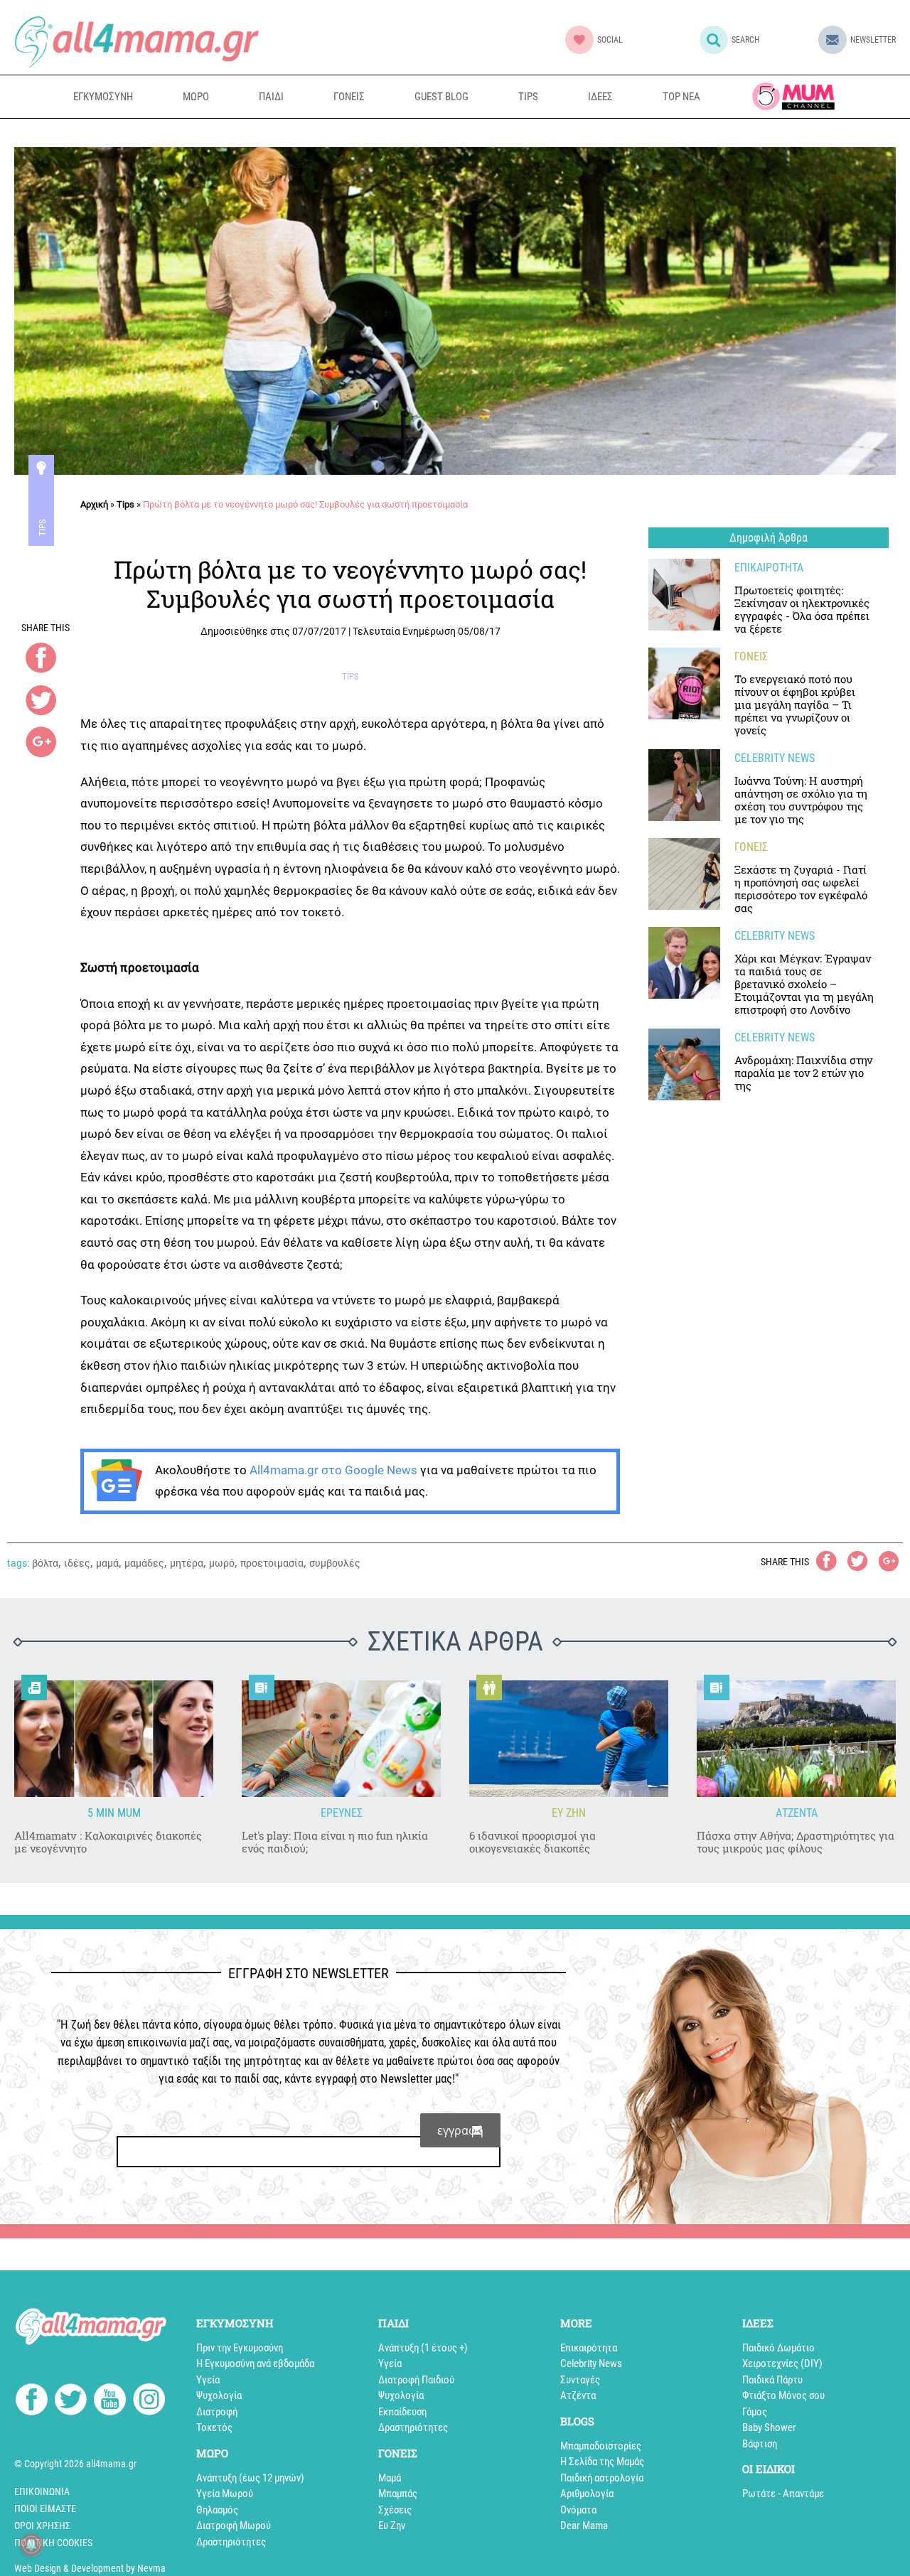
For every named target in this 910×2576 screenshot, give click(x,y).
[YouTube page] (110, 2402)
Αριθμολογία (587, 2494)
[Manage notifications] (31, 2545)
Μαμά (390, 2478)
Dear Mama (584, 2526)
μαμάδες (144, 1563)
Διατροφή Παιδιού (416, 2380)
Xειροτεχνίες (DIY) (782, 2363)
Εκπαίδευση (402, 2412)
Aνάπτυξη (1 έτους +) (423, 2348)
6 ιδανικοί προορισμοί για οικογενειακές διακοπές (532, 1842)
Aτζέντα (578, 2395)
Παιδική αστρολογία (602, 2478)
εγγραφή (460, 2130)
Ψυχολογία (219, 2395)
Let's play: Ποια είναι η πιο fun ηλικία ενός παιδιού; (335, 1842)
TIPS (528, 97)
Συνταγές (580, 2380)
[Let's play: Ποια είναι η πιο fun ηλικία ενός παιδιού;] (341, 1739)
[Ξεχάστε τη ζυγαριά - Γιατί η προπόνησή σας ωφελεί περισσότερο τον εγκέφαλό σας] (684, 874)
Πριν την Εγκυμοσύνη (240, 2348)
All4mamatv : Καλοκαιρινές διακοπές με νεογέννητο (108, 1842)
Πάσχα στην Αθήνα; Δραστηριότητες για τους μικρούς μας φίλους (796, 1842)
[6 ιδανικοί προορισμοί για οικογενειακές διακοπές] (569, 1739)
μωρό (222, 1563)
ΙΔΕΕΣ (600, 97)
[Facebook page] (32, 2401)
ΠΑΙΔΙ (271, 97)
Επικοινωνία (42, 2491)
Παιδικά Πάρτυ (772, 2380)
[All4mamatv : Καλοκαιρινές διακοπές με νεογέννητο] (114, 1739)
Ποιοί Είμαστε (45, 2508)
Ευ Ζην (392, 2526)
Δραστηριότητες (231, 2542)
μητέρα (187, 1563)
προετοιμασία (272, 1563)
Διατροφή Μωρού (234, 2526)
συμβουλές (335, 1563)
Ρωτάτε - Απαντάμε (783, 2494)
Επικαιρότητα (589, 2348)
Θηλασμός (217, 2510)
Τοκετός (214, 2427)
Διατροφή (217, 2412)
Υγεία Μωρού (225, 2494)
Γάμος (755, 2412)
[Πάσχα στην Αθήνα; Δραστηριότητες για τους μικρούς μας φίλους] (796, 1739)
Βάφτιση (760, 2444)
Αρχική (94, 504)
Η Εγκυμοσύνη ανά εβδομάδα (255, 2363)
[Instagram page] (149, 2402)
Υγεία (208, 2380)
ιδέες (77, 1563)
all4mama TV (793, 96)
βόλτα (45, 1563)
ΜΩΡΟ (196, 97)
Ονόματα (578, 2510)
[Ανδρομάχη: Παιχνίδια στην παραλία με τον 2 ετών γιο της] (684, 1064)
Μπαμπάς (398, 2494)
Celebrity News (591, 2363)
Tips (42, 527)
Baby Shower (769, 2427)
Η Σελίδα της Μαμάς (602, 2462)
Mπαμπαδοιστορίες (601, 2446)
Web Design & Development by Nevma (90, 2568)
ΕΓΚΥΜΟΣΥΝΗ (103, 97)
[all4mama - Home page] (136, 42)
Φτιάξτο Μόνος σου (783, 2395)
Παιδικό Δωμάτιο (778, 2348)
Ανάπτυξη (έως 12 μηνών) (250, 2478)
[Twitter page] (71, 2402)
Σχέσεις (395, 2510)
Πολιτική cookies (53, 2543)
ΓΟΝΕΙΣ (349, 97)
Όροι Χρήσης (42, 2526)
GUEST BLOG (441, 97)
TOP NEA (681, 97)
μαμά (107, 1563)
